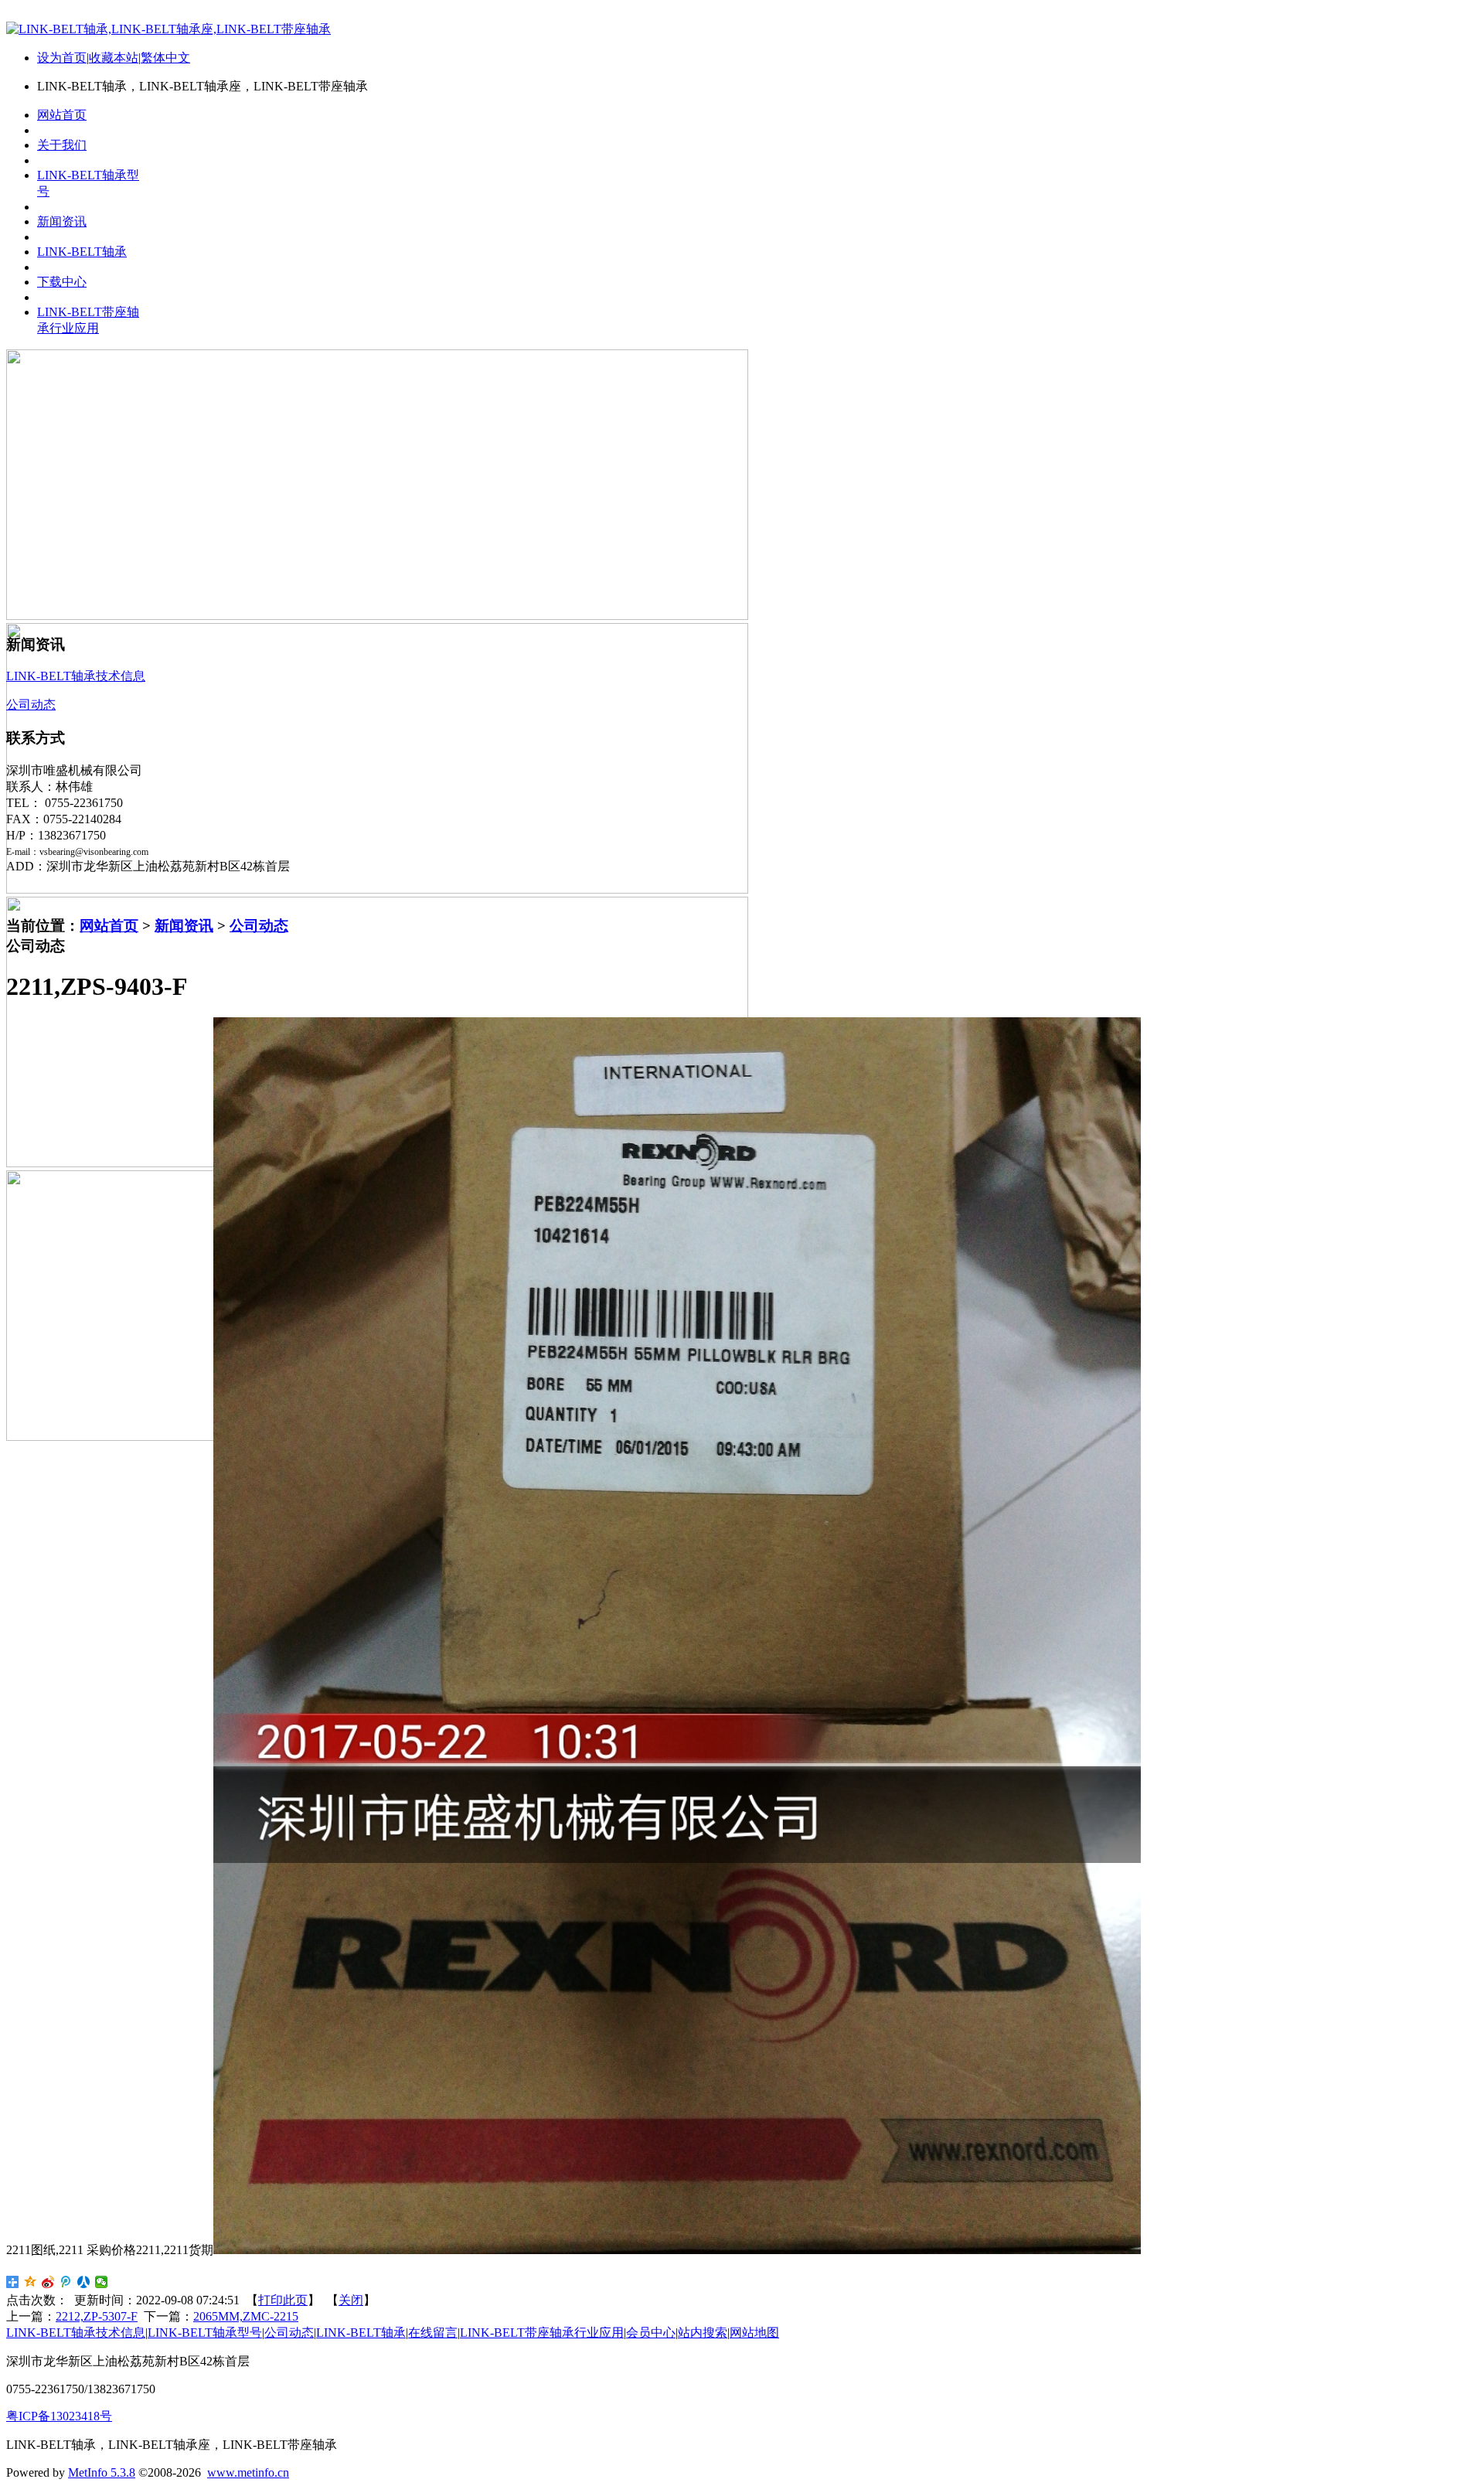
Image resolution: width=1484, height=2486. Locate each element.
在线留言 (433, 2333)
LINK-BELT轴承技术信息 (76, 2333)
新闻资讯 (184, 926)
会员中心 (651, 2333)
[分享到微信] (102, 2282)
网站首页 (109, 926)
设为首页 (62, 58)
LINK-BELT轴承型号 (205, 2333)
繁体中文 (165, 58)
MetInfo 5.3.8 (102, 2472)
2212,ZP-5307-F (97, 2316)
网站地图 (754, 2333)
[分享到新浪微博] (48, 2282)
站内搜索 (703, 2333)
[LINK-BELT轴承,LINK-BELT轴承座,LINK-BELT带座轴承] (168, 29)
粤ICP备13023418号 (59, 2416)
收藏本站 (114, 58)
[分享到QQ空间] (31, 2282)
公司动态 (259, 926)
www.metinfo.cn (248, 2472)
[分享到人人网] (84, 2282)
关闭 (351, 2300)
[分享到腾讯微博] (66, 2282)
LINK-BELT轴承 (361, 2333)
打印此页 (283, 2300)
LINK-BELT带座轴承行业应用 (542, 2333)
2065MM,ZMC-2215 (246, 2316)
